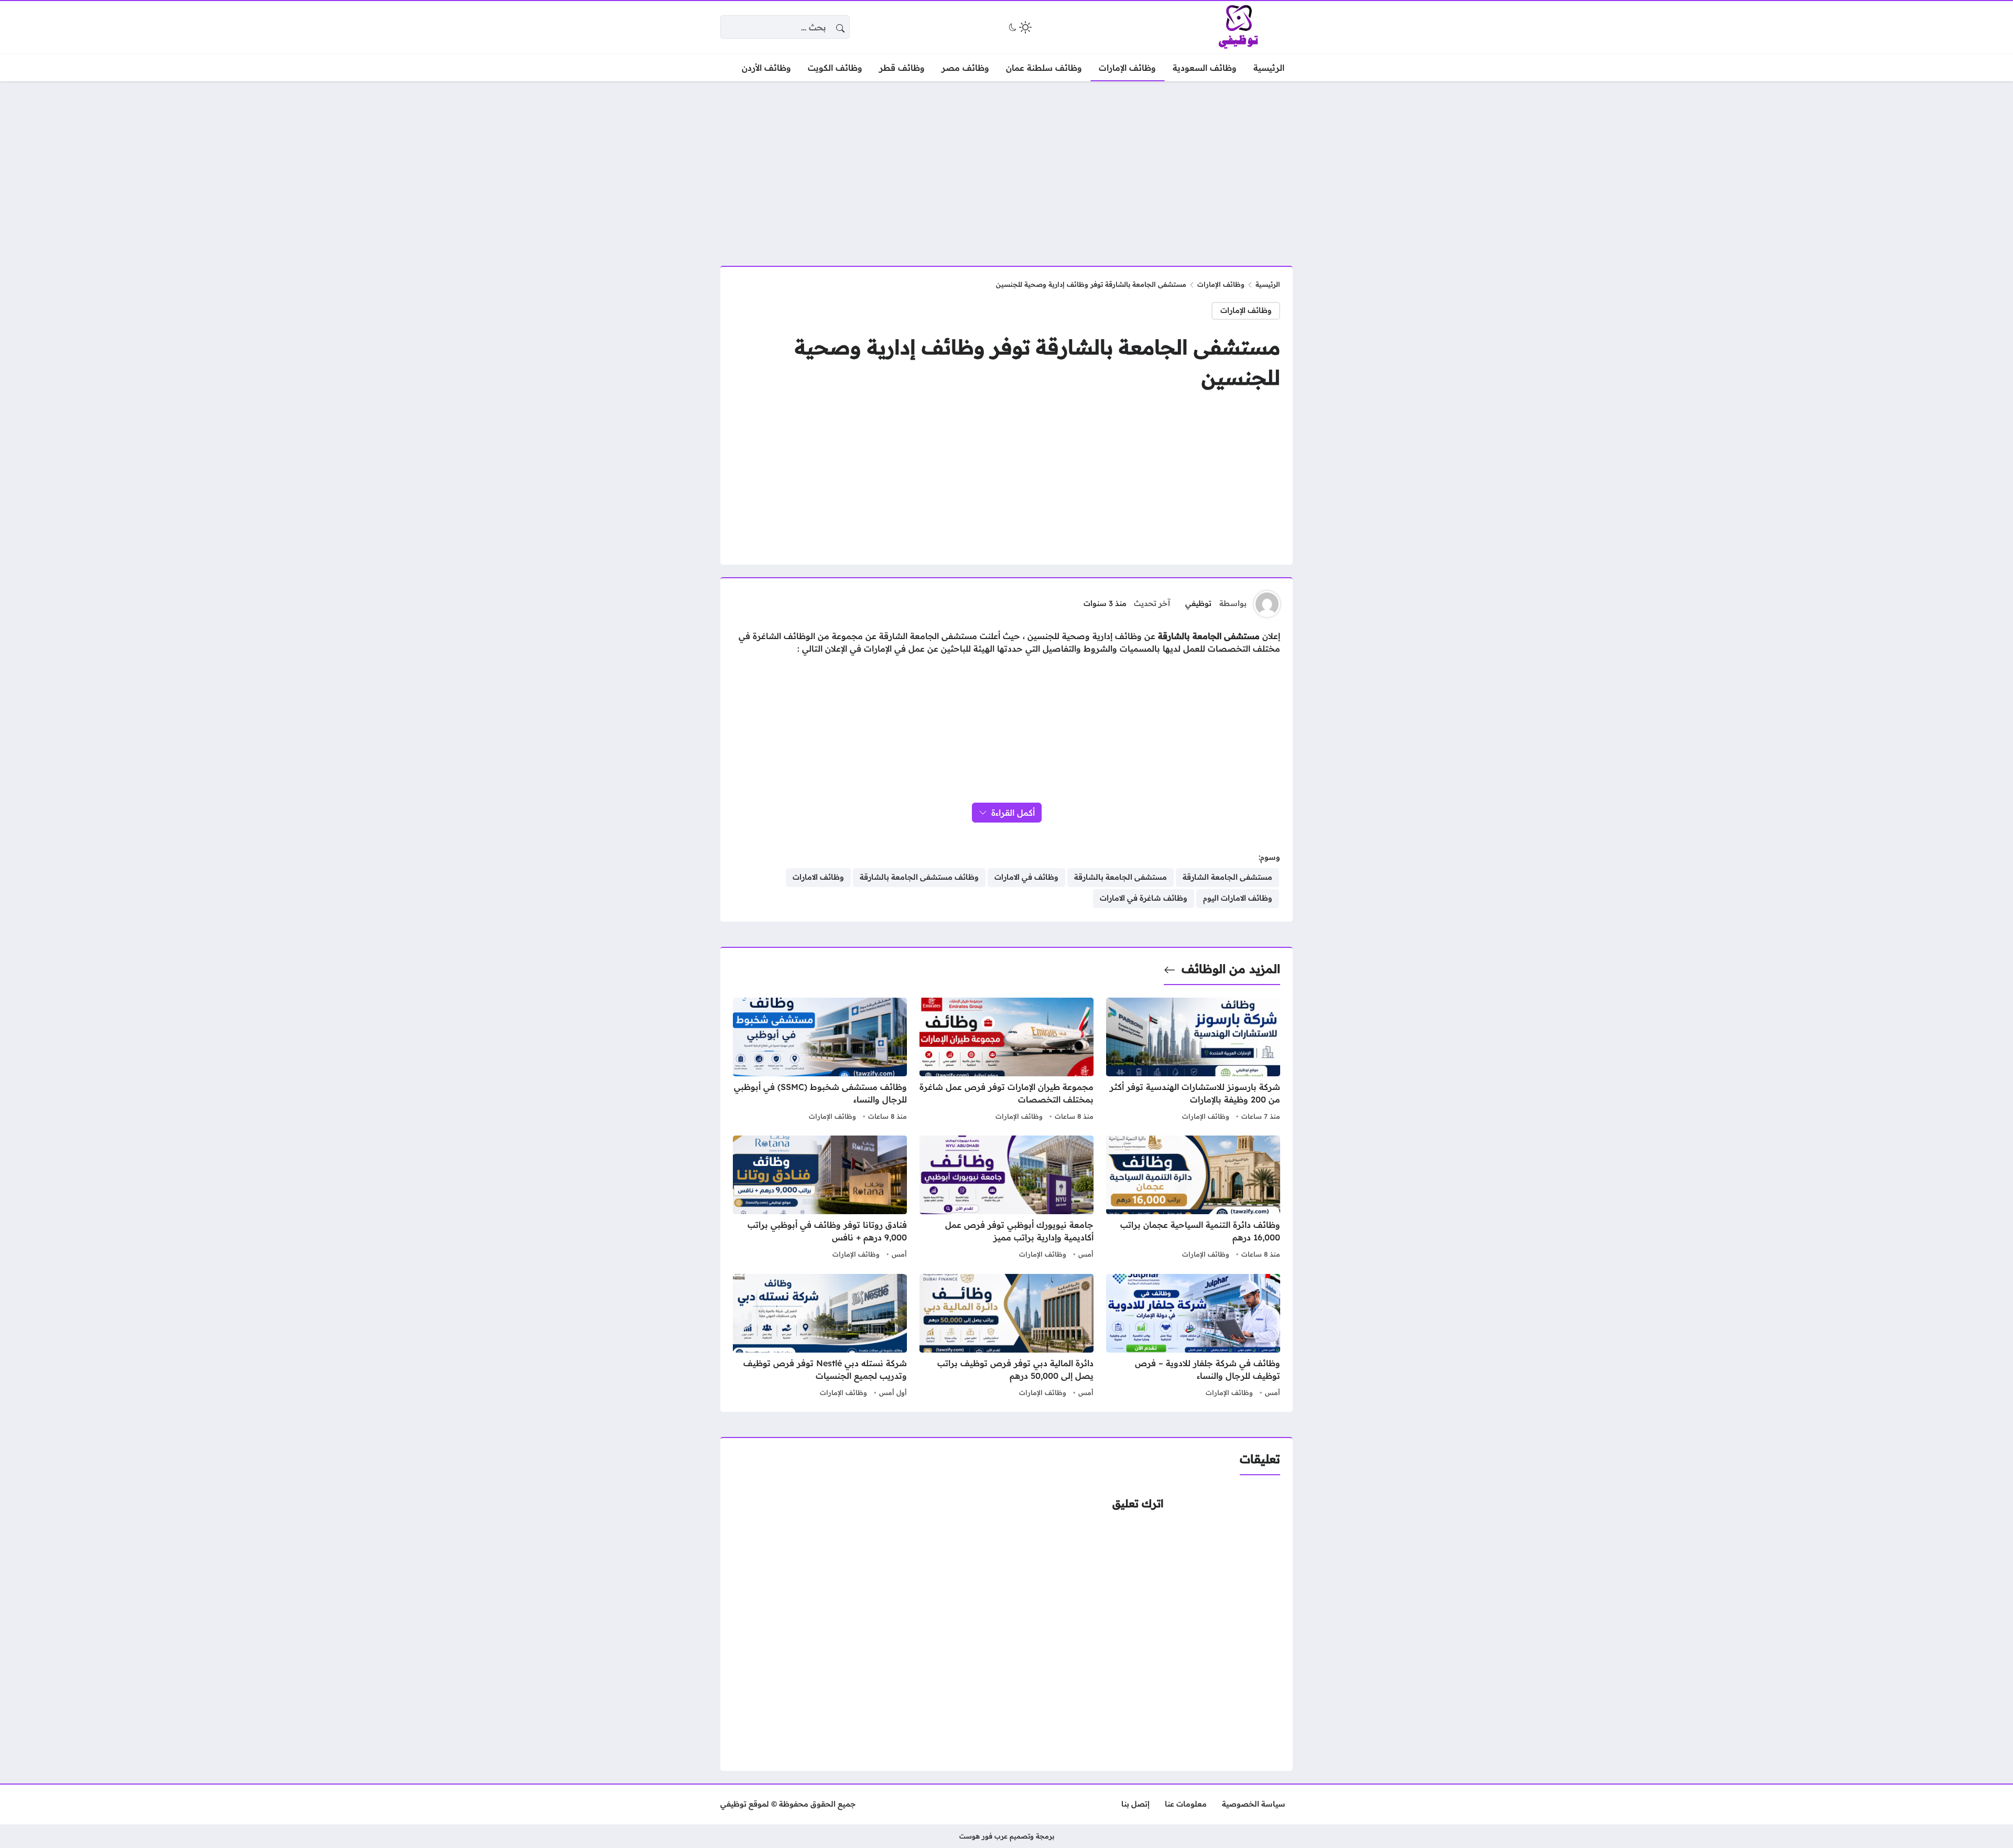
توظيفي (1198, 603)
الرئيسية (1268, 284)
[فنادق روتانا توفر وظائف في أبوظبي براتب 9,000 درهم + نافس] (820, 1198)
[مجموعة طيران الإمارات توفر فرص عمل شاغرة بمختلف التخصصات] (1006, 1061)
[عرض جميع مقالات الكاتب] (1267, 604)
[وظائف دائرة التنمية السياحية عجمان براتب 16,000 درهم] (1193, 1198)
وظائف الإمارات (1221, 284)
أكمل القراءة (1013, 813)
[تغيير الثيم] (1019, 27)
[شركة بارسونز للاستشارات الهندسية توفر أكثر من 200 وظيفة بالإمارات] (1193, 1061)
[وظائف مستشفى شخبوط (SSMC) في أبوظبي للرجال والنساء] (820, 1061)
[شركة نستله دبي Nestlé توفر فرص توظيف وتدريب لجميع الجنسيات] (820, 1337)
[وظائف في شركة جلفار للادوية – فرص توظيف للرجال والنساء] (1193, 1337)
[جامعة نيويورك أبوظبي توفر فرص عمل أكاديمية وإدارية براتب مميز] (1006, 1198)
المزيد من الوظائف (1231, 969)
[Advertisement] (1006, 167)
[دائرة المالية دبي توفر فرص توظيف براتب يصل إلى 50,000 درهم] (1006, 1337)
